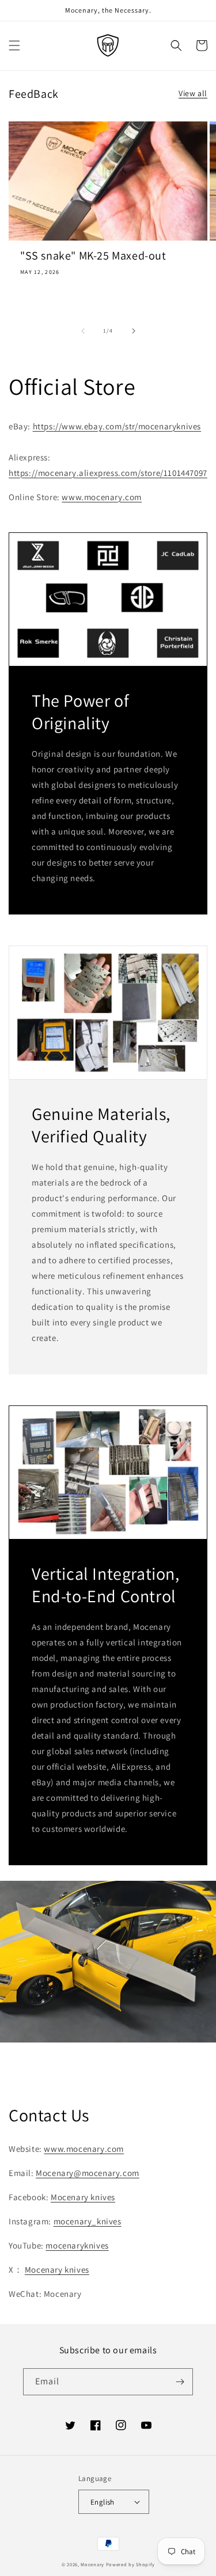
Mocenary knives (83, 2197)
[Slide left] (83, 331)
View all (193, 93)
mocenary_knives (88, 2221)
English (103, 2502)
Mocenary (92, 2564)
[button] (14, 45)
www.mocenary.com (102, 497)
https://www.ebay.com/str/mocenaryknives (117, 426)
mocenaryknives (77, 2245)
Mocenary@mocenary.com (88, 2173)
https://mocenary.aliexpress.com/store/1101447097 (108, 473)
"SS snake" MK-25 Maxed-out (93, 256)
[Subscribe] (180, 2382)
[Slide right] (134, 331)
